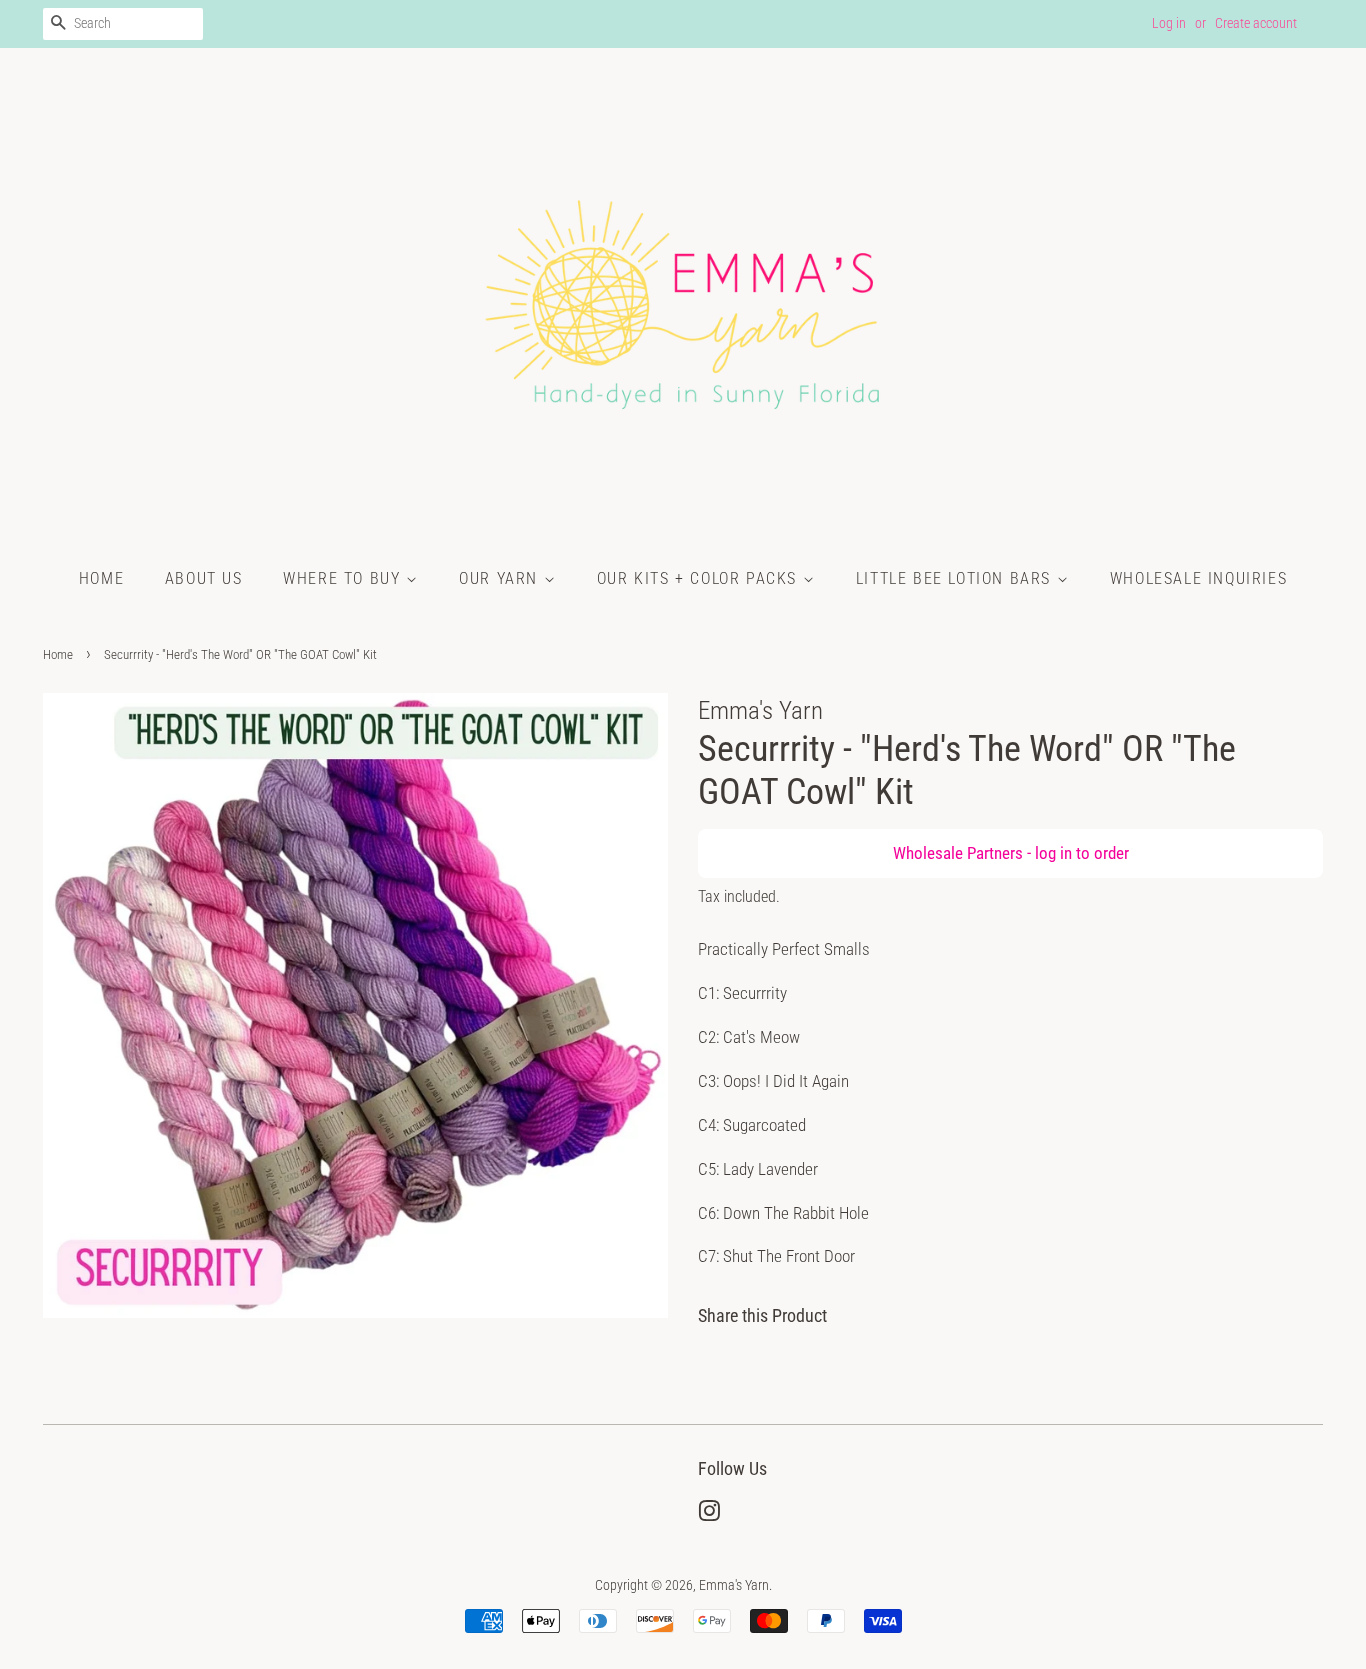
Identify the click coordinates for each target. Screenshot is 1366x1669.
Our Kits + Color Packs (700, 578)
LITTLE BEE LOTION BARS (956, 578)
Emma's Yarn (734, 1585)
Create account (1256, 23)
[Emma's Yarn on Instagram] (709, 1515)
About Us (204, 578)
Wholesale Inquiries (1198, 578)
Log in (1169, 23)
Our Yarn (501, 578)
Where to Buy (344, 578)
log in (1053, 853)
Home (101, 578)
